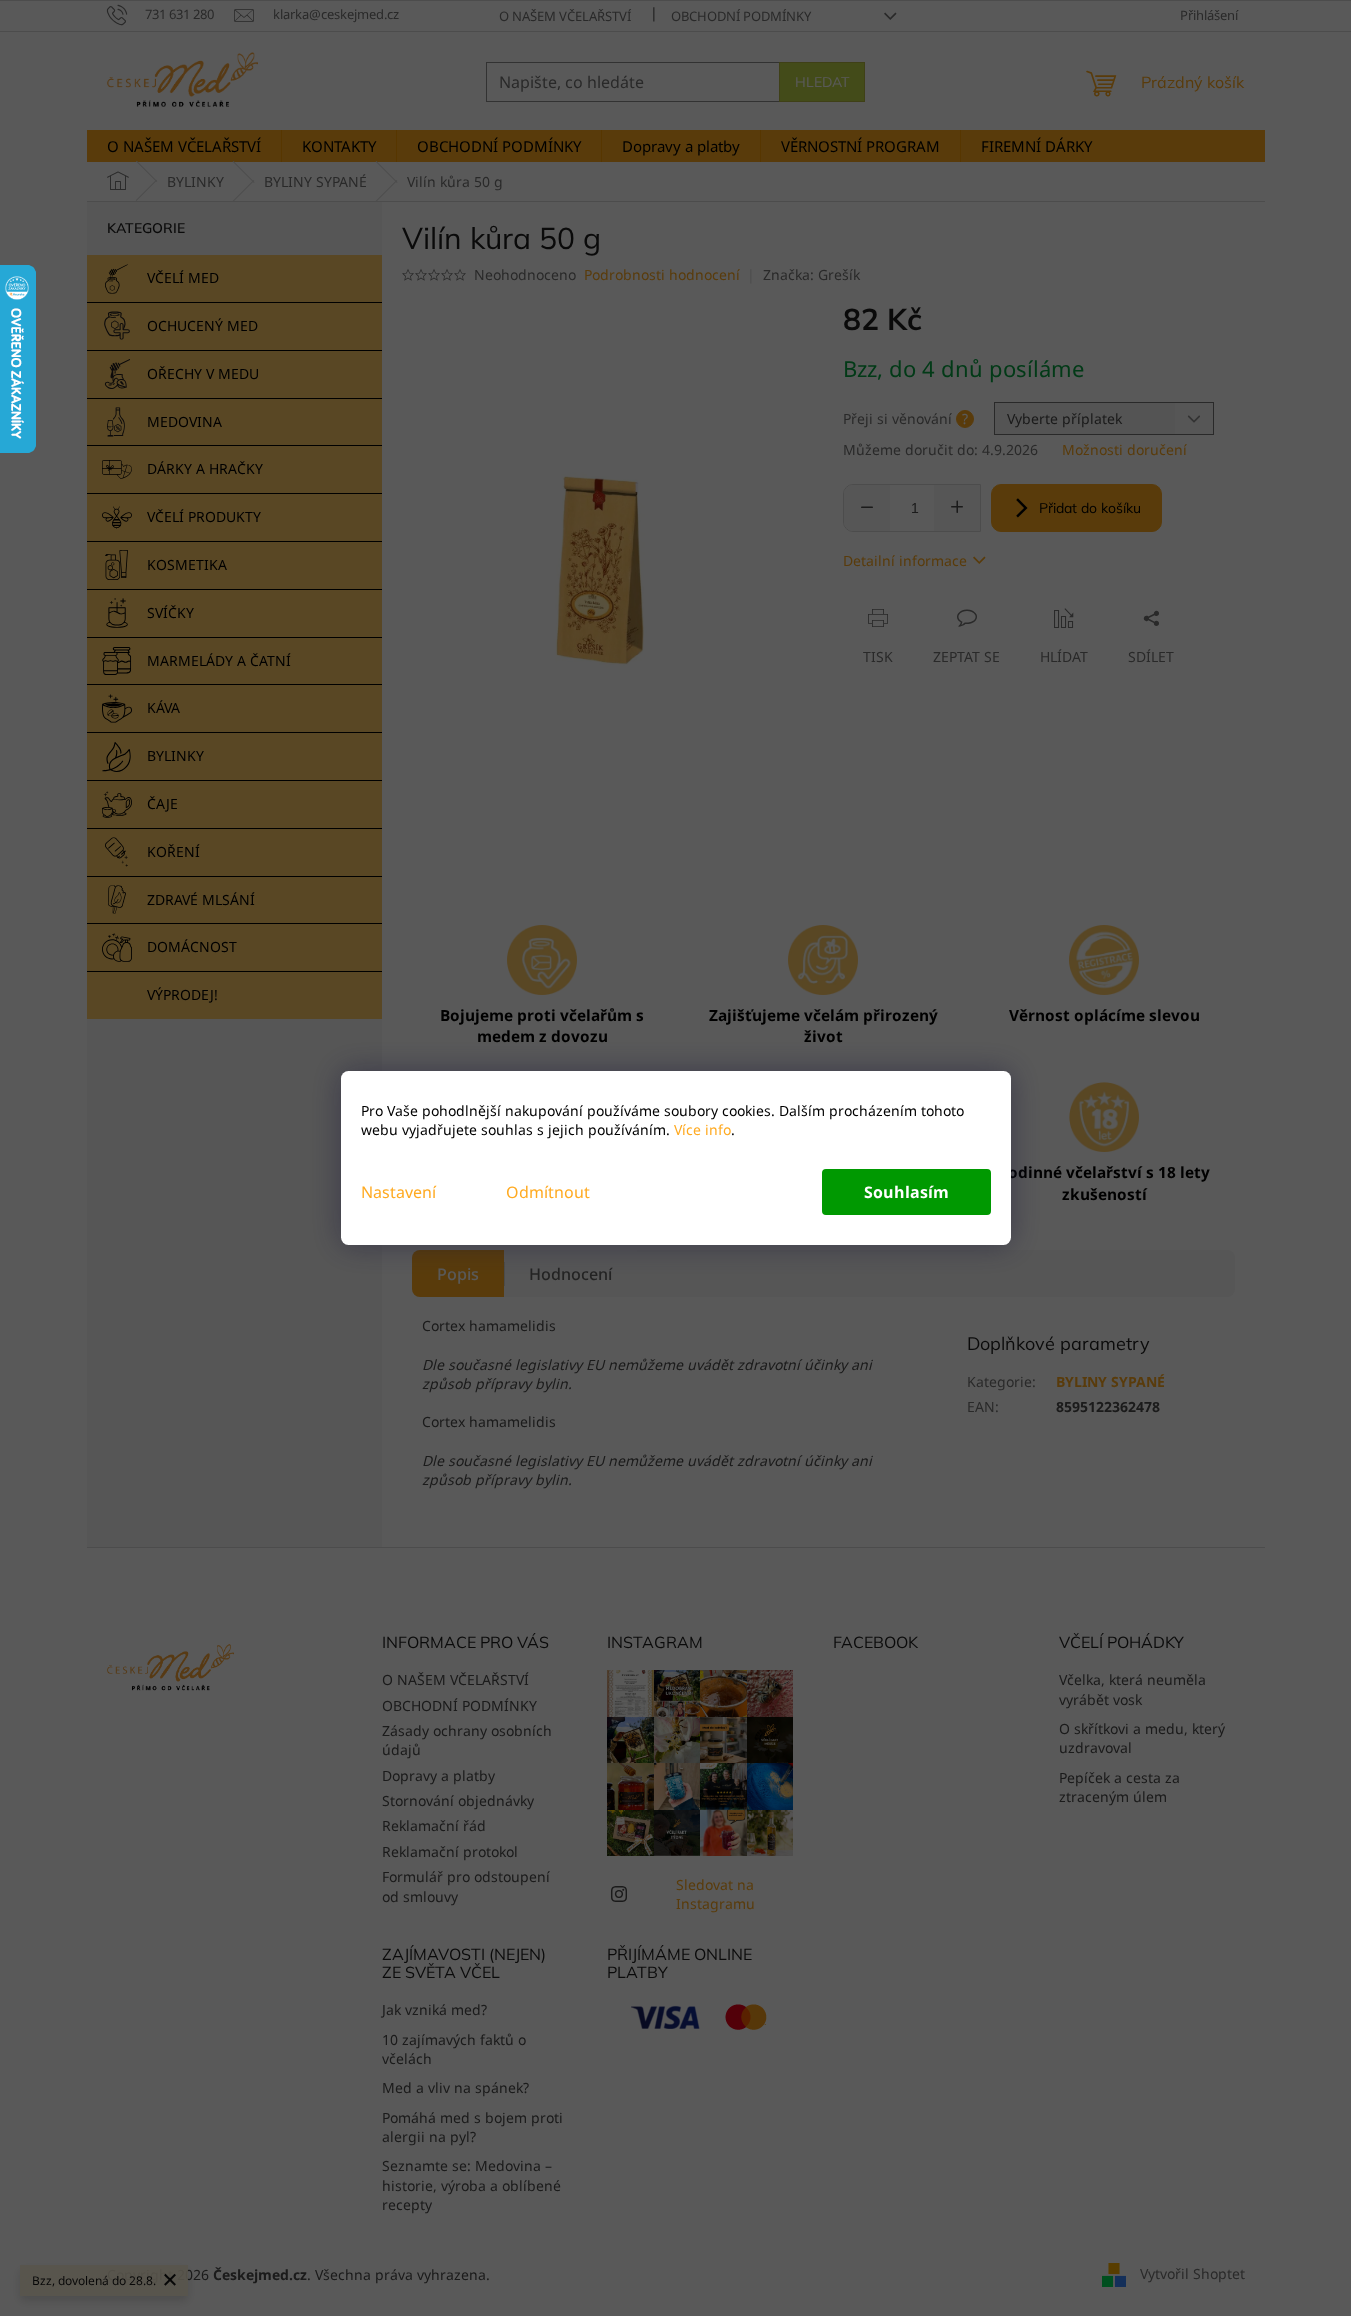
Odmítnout (548, 1192)
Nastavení (398, 1192)
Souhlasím (906, 1192)
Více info (700, 1129)
